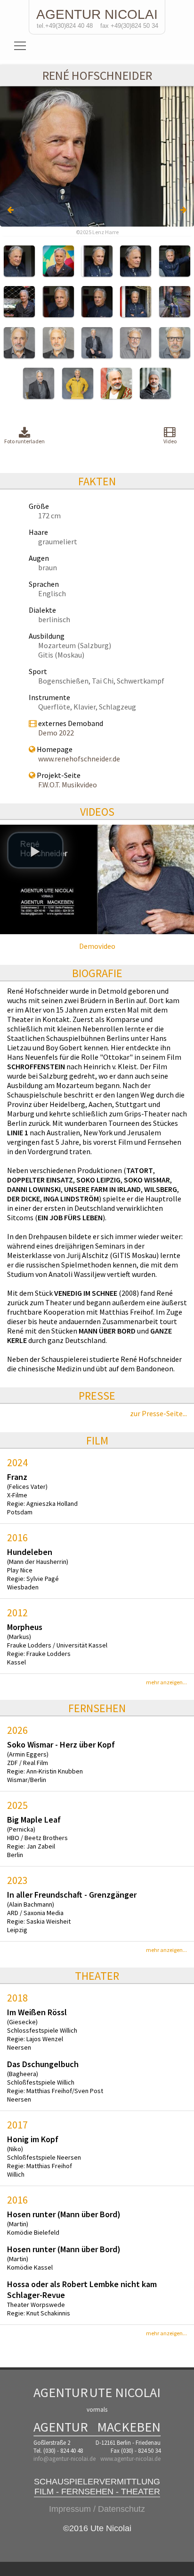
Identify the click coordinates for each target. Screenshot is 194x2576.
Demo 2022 (56, 733)
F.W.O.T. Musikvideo (68, 785)
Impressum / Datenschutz (97, 2509)
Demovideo (97, 946)
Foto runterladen (24, 441)
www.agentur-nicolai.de (130, 2459)
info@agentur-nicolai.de (65, 2459)
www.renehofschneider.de (79, 759)
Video (170, 441)
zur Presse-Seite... (158, 1413)
